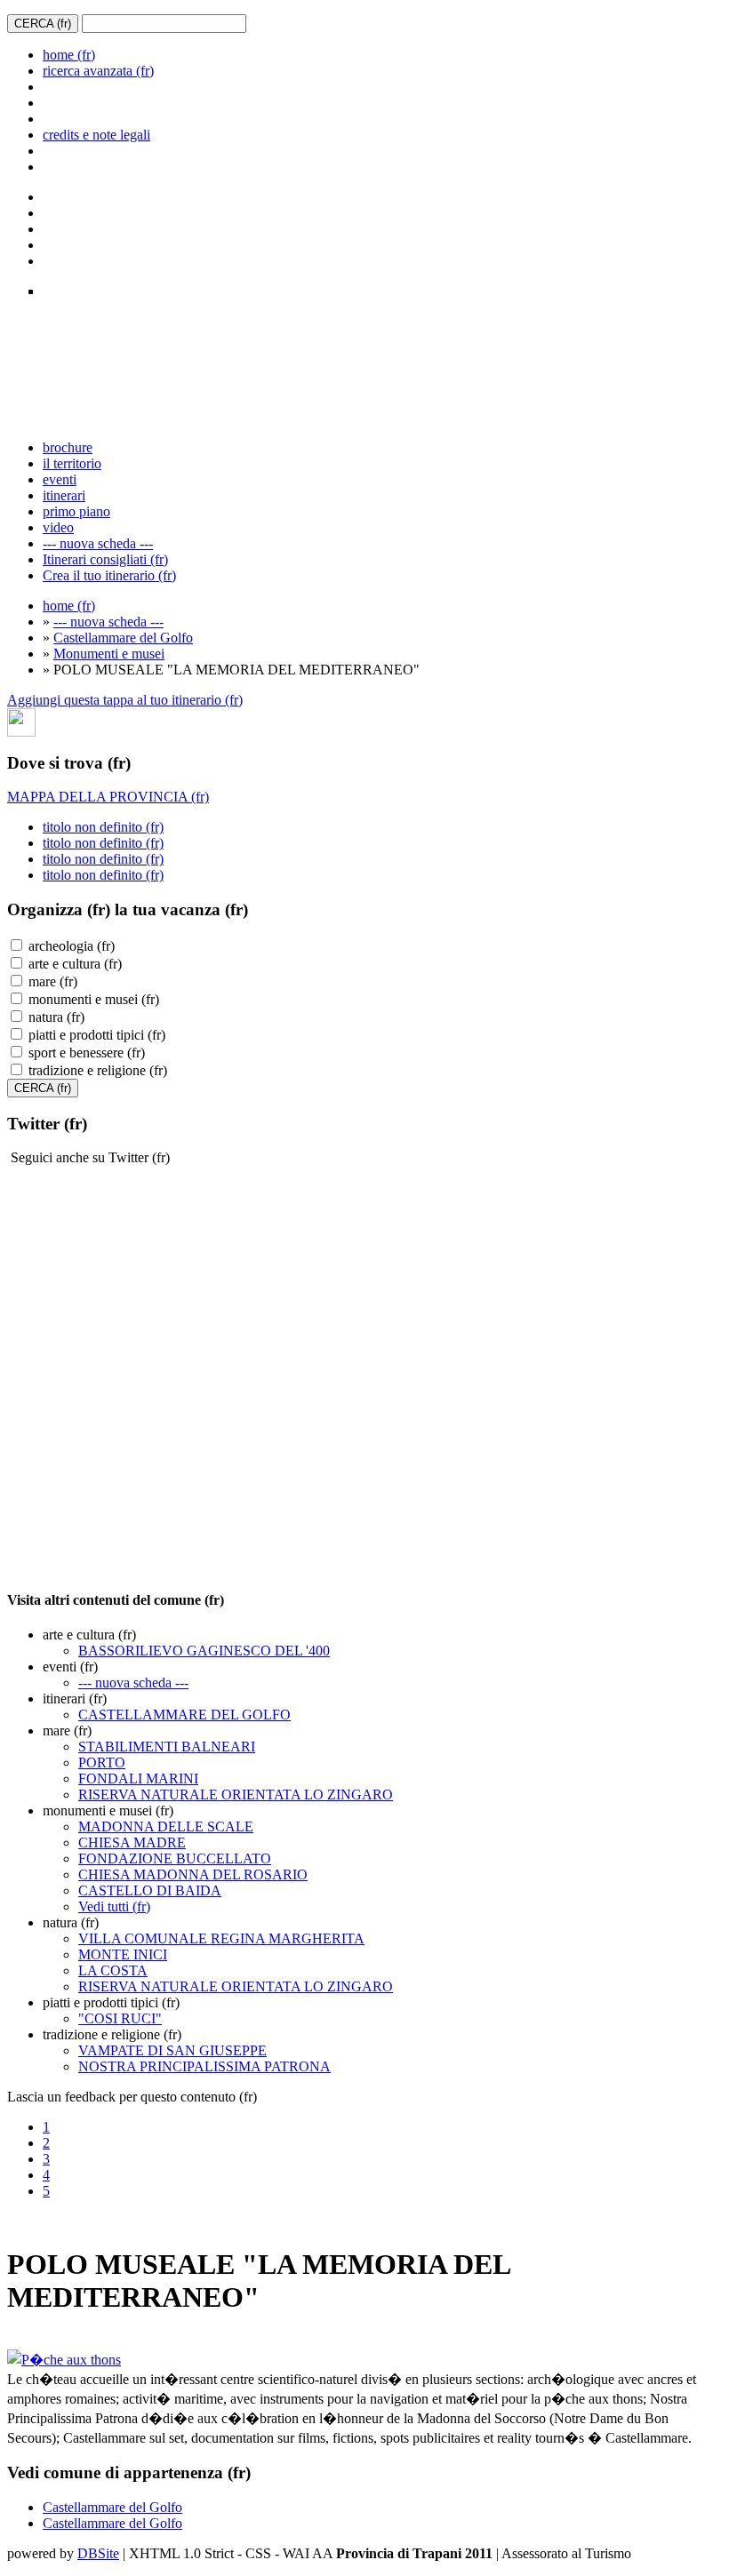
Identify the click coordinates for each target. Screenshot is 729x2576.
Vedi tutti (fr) (114, 1906)
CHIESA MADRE (132, 1842)
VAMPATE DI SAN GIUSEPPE (172, 2050)
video (58, 527)
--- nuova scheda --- (98, 543)
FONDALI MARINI (138, 1778)
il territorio (72, 463)
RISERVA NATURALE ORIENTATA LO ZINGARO (236, 1794)
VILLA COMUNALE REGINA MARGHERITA (221, 1938)
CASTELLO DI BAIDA (150, 1890)
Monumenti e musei (109, 654)
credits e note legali (96, 135)
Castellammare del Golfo (123, 638)
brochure (68, 447)
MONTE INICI (123, 1954)
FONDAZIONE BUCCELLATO (175, 1858)
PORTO (102, 1763)
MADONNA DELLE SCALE (166, 1826)
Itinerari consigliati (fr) (105, 559)
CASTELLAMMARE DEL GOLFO (184, 1715)
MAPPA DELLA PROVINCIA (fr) (108, 797)
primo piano (76, 511)
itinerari (64, 495)
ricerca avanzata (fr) (98, 71)
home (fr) (69, 55)
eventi (60, 479)
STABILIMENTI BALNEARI (167, 1747)
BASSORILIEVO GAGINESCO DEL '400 (204, 1651)
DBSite (98, 2553)
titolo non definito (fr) (103, 827)
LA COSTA (113, 1970)
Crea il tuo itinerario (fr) (109, 575)
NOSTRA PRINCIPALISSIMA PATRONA (204, 2066)
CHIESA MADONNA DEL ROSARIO (193, 1874)
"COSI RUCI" (120, 2018)
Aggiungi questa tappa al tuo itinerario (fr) (125, 700)
